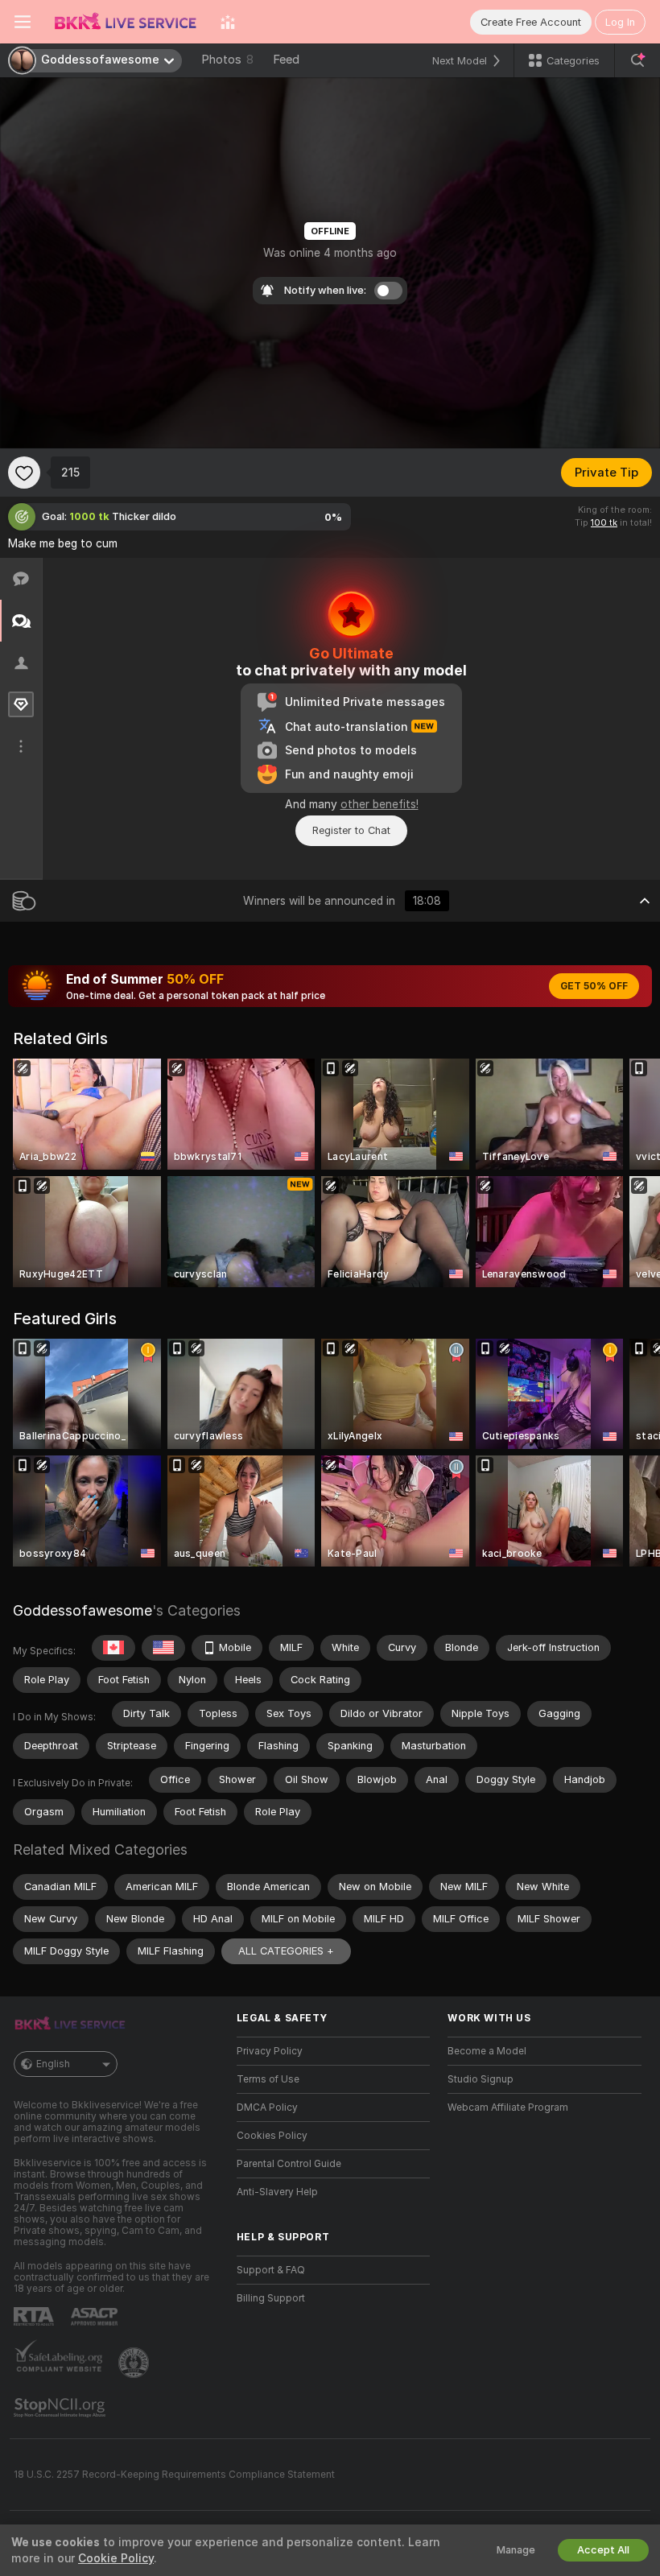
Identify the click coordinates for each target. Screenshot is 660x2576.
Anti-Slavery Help (277, 2192)
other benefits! (379, 804)
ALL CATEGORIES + (286, 1951)
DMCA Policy (267, 2107)
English (53, 2064)
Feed (286, 60)
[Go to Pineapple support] (135, 2363)
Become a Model (487, 2051)
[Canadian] (113, 1648)
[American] (163, 1648)
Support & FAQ (271, 2270)
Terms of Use (268, 2079)
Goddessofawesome (82, 1610)
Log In (620, 22)
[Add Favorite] (24, 473)
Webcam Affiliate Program (508, 2107)
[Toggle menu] (23, 22)
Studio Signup (481, 2079)
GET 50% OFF (594, 986)
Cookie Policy (116, 2558)
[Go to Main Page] (126, 22)
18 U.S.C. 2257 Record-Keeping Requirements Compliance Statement (174, 2475)
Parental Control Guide (289, 2164)
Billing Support (271, 2298)
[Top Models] (228, 22)
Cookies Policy (272, 2136)
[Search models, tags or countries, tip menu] (637, 60)
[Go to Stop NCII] (61, 2408)
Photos (227, 60)
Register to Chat (351, 830)
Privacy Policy (270, 2051)
